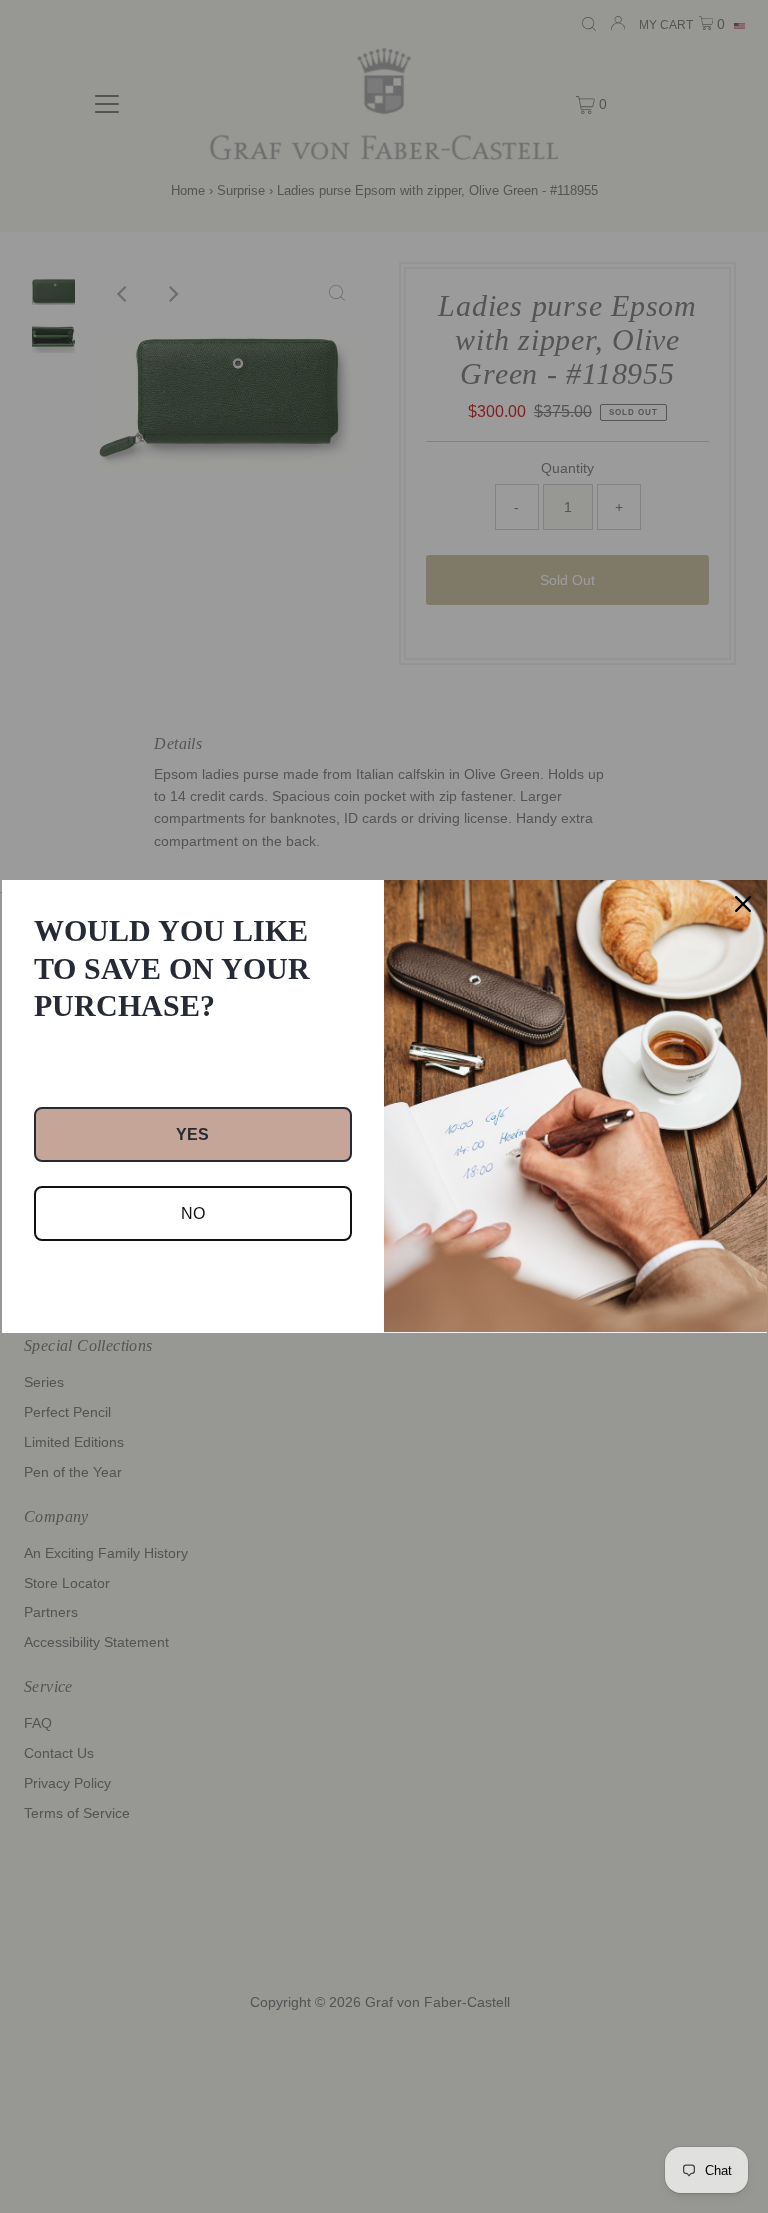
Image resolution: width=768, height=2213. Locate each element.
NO (193, 1213)
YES (192, 1134)
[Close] (743, 904)
